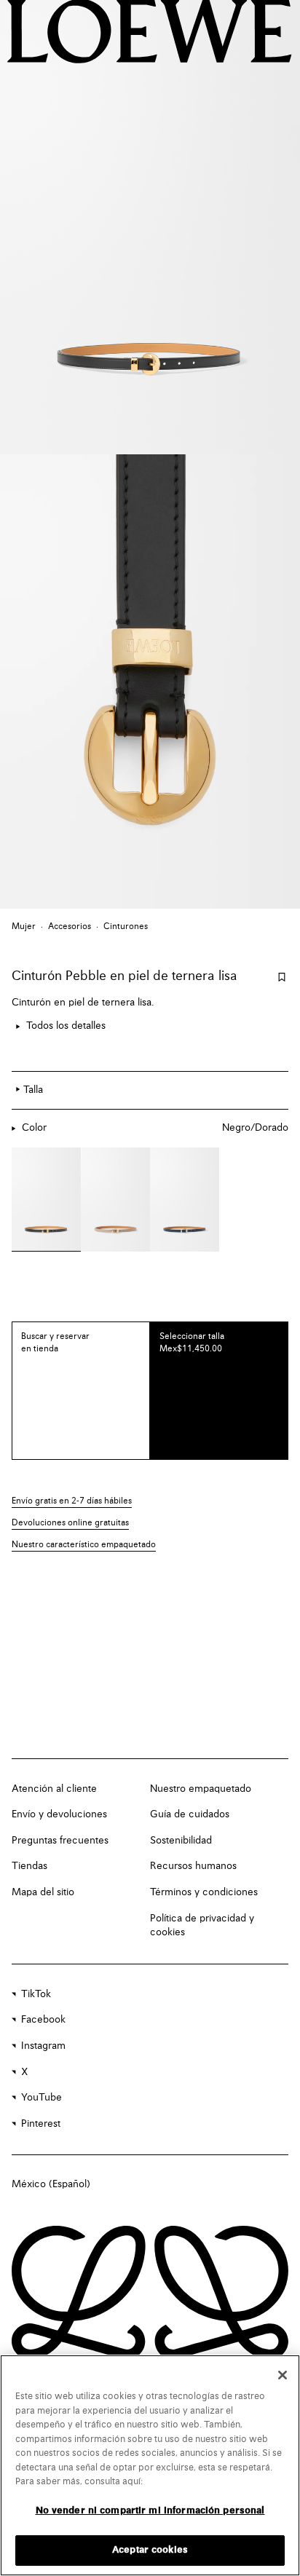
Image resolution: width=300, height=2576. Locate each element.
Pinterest (41, 2124)
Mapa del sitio (43, 1892)
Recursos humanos (193, 1866)
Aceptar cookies (150, 2550)
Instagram (43, 2046)
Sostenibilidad (181, 1841)
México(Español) (51, 2184)
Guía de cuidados (190, 1814)
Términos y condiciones (204, 1892)
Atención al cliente (54, 1789)
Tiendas (29, 1866)
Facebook (43, 2020)
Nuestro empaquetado (201, 1789)
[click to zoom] (150, 227)
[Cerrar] (283, 2375)
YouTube (42, 2098)
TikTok (36, 1994)
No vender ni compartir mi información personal (150, 2511)
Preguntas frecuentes (60, 1841)
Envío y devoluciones (59, 1814)
